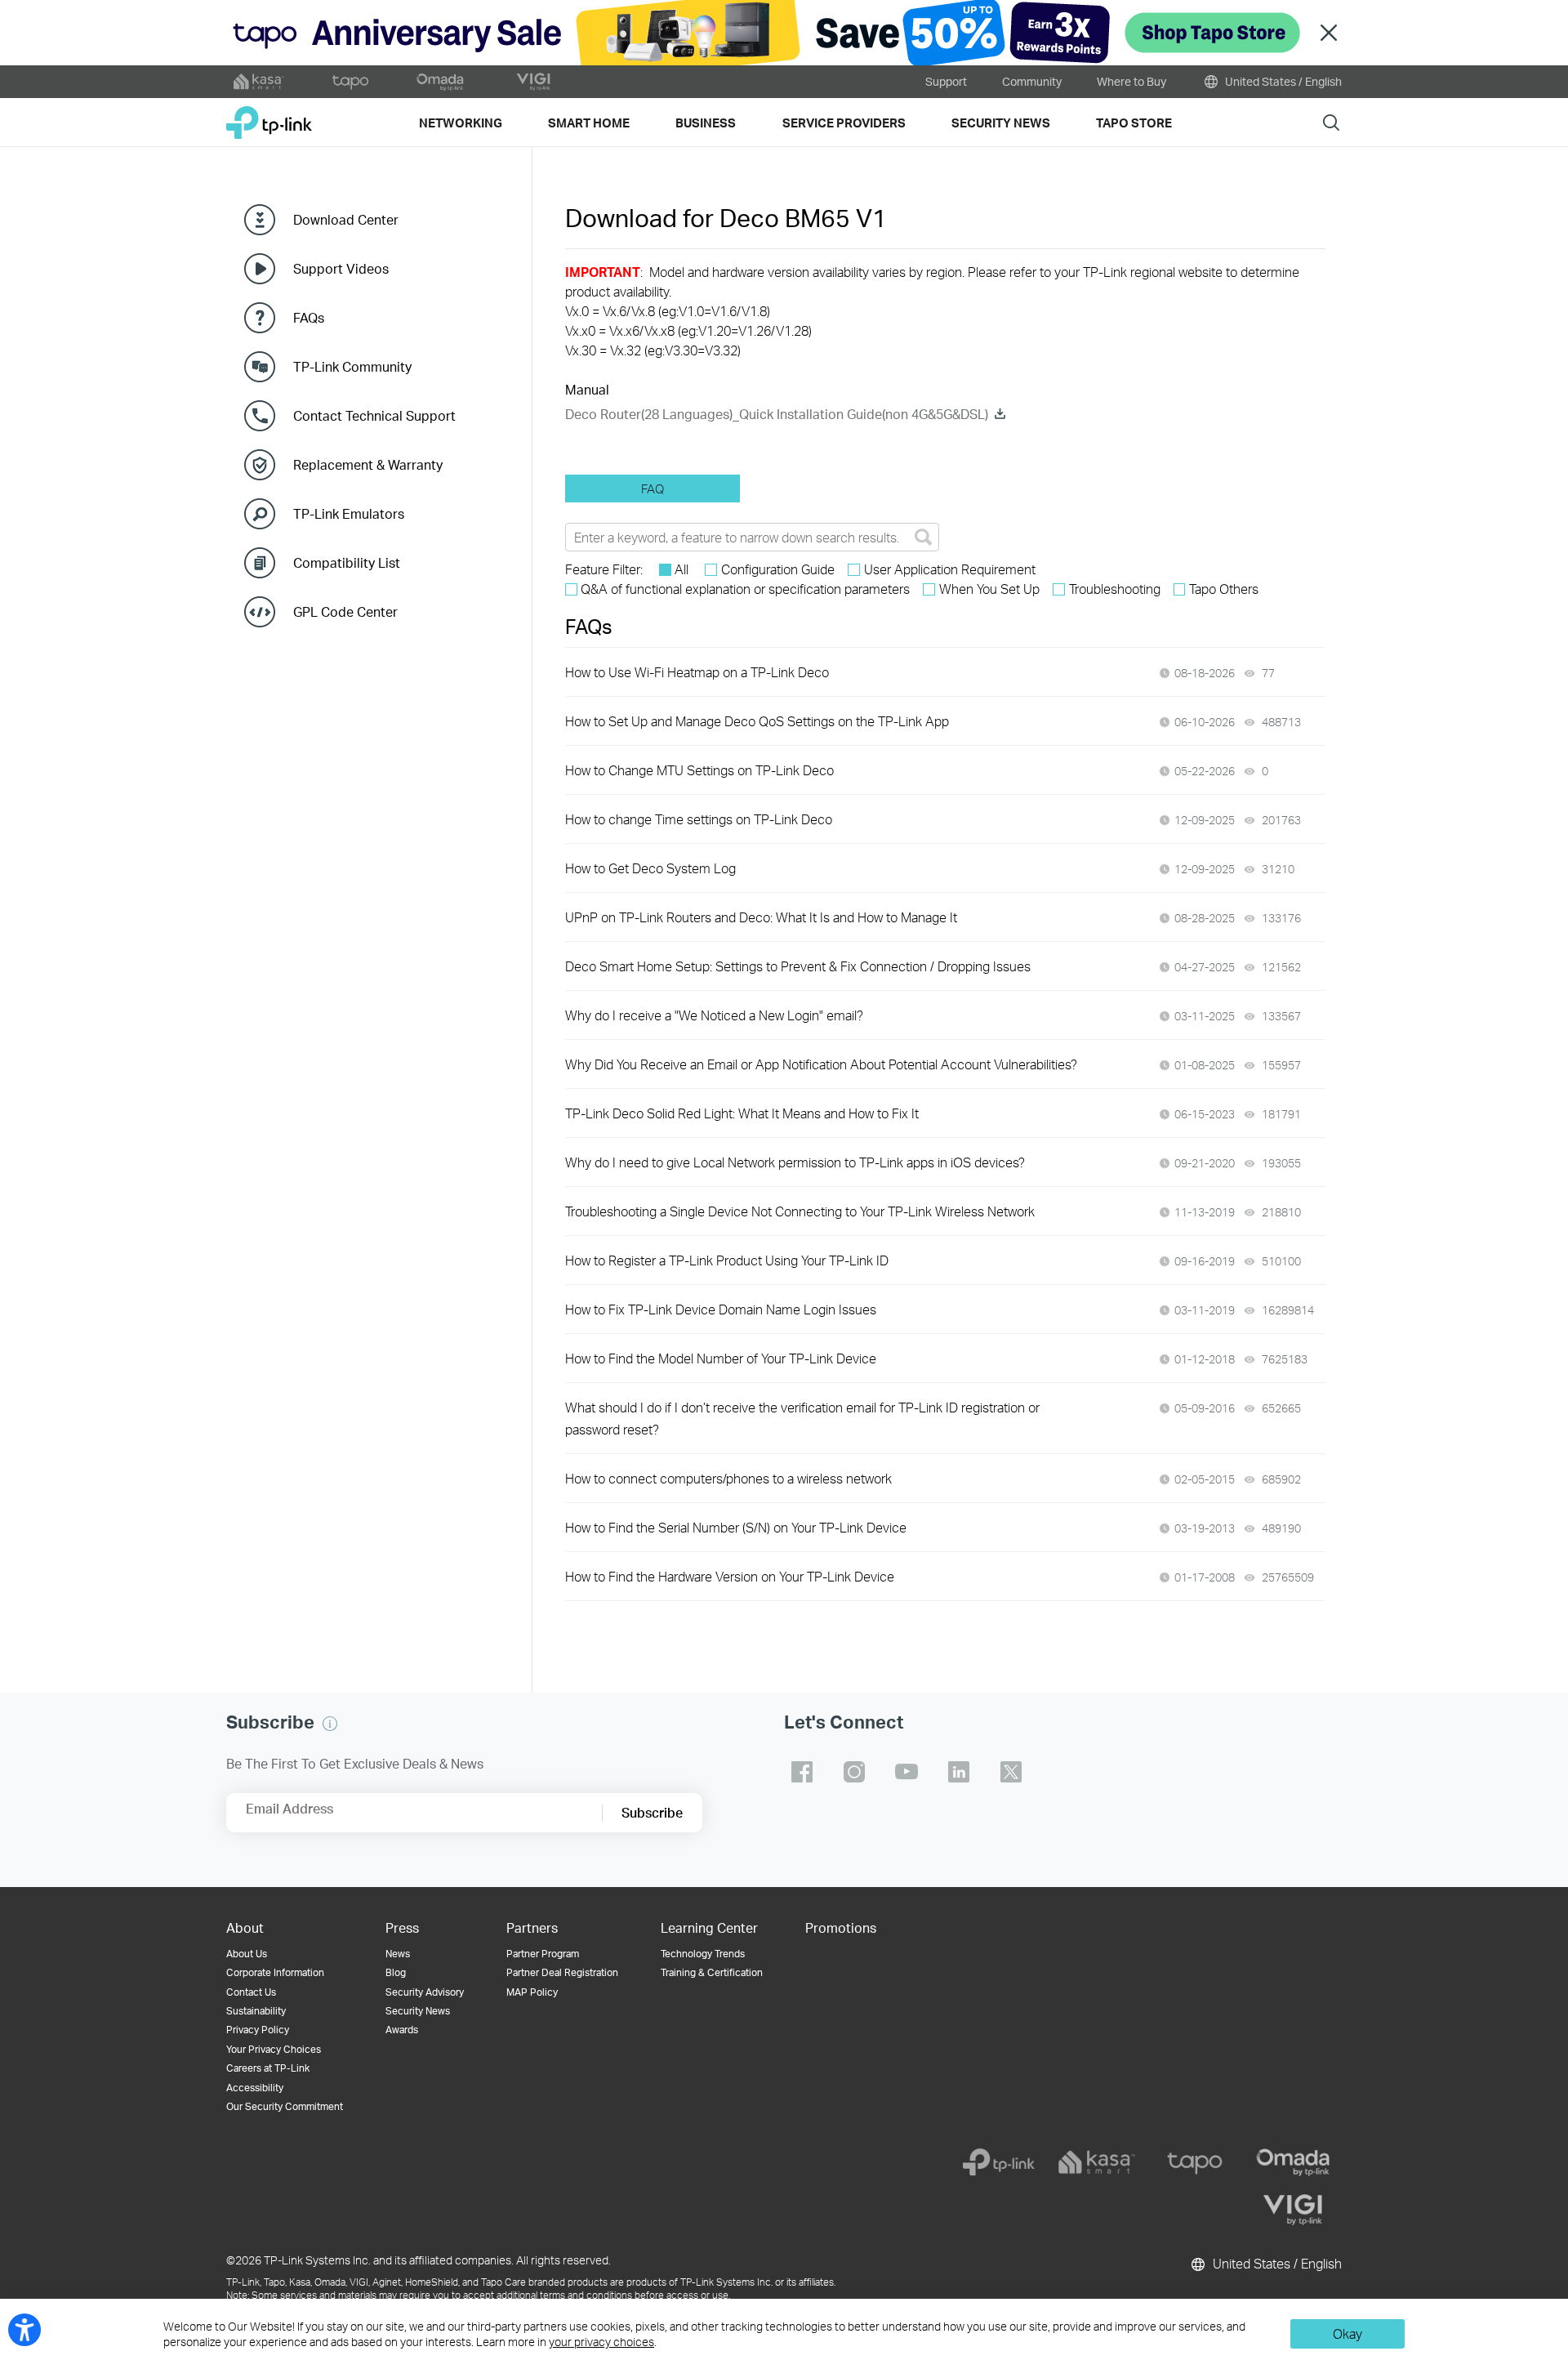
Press (402, 1927)
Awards (402, 2030)
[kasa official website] (259, 82)
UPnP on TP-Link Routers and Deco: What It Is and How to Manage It (761, 917)
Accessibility (255, 2088)
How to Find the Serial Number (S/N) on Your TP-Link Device (736, 1527)
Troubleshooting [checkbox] (1115, 589)
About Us (247, 1954)
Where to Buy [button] (1131, 81)
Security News (418, 2011)
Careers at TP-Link (268, 2068)
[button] (330, 1724)
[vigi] (1293, 2210)
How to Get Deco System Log (650, 868)
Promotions (841, 1927)
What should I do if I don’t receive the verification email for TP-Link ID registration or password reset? (802, 1418)
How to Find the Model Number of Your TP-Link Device (721, 1358)
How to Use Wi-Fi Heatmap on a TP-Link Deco (697, 672)
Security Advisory (425, 1992)
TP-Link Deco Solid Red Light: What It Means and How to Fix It (742, 1113)
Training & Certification (712, 1972)
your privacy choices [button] (601, 2342)
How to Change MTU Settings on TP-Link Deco (699, 770)
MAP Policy (532, 1992)
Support (946, 81)
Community (1032, 81)
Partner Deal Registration (562, 1972)
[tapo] (1195, 2162)
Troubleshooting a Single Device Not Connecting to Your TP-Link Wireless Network (800, 1211)
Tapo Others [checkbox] (1224, 589)
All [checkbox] (682, 569)
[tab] (653, 489)
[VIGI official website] (533, 82)
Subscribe (652, 1812)
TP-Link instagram (854, 1772)
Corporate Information (275, 1972)
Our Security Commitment (285, 2106)
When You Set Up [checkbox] (989, 589)
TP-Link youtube (906, 1772)
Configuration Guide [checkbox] (778, 569)
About (245, 1927)
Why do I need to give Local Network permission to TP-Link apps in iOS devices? (795, 1162)
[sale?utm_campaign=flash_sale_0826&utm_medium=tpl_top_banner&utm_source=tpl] (784, 33)
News (398, 1954)
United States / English (1282, 81)
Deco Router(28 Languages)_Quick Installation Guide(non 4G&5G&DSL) (777, 414)
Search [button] (1331, 122)
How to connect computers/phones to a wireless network (728, 1478)
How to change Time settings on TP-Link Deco (699, 819)
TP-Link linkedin (959, 1772)
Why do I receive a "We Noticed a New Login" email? (714, 1015)
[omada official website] (442, 82)
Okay (1347, 2333)
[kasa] (1097, 2162)
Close (1329, 33)
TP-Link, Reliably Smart (269, 116)
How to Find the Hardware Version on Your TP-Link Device (730, 1576)
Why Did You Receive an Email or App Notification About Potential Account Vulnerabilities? (821, 1064)
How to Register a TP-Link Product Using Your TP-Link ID (727, 1260)
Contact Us (251, 1992)
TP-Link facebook (802, 1772)
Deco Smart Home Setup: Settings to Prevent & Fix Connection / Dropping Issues (798, 966)
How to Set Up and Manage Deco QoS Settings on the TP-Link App (757, 721)
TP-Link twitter (1011, 1772)
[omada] (1293, 2162)
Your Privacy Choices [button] (274, 2049)
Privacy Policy (258, 2030)
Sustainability (256, 2011)
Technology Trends (703, 1954)
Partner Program (543, 1954)
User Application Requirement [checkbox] (950, 569)
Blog (396, 1972)
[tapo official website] (350, 82)
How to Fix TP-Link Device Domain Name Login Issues (721, 1309)
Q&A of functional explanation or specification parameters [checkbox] (745, 589)
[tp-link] (999, 2162)
